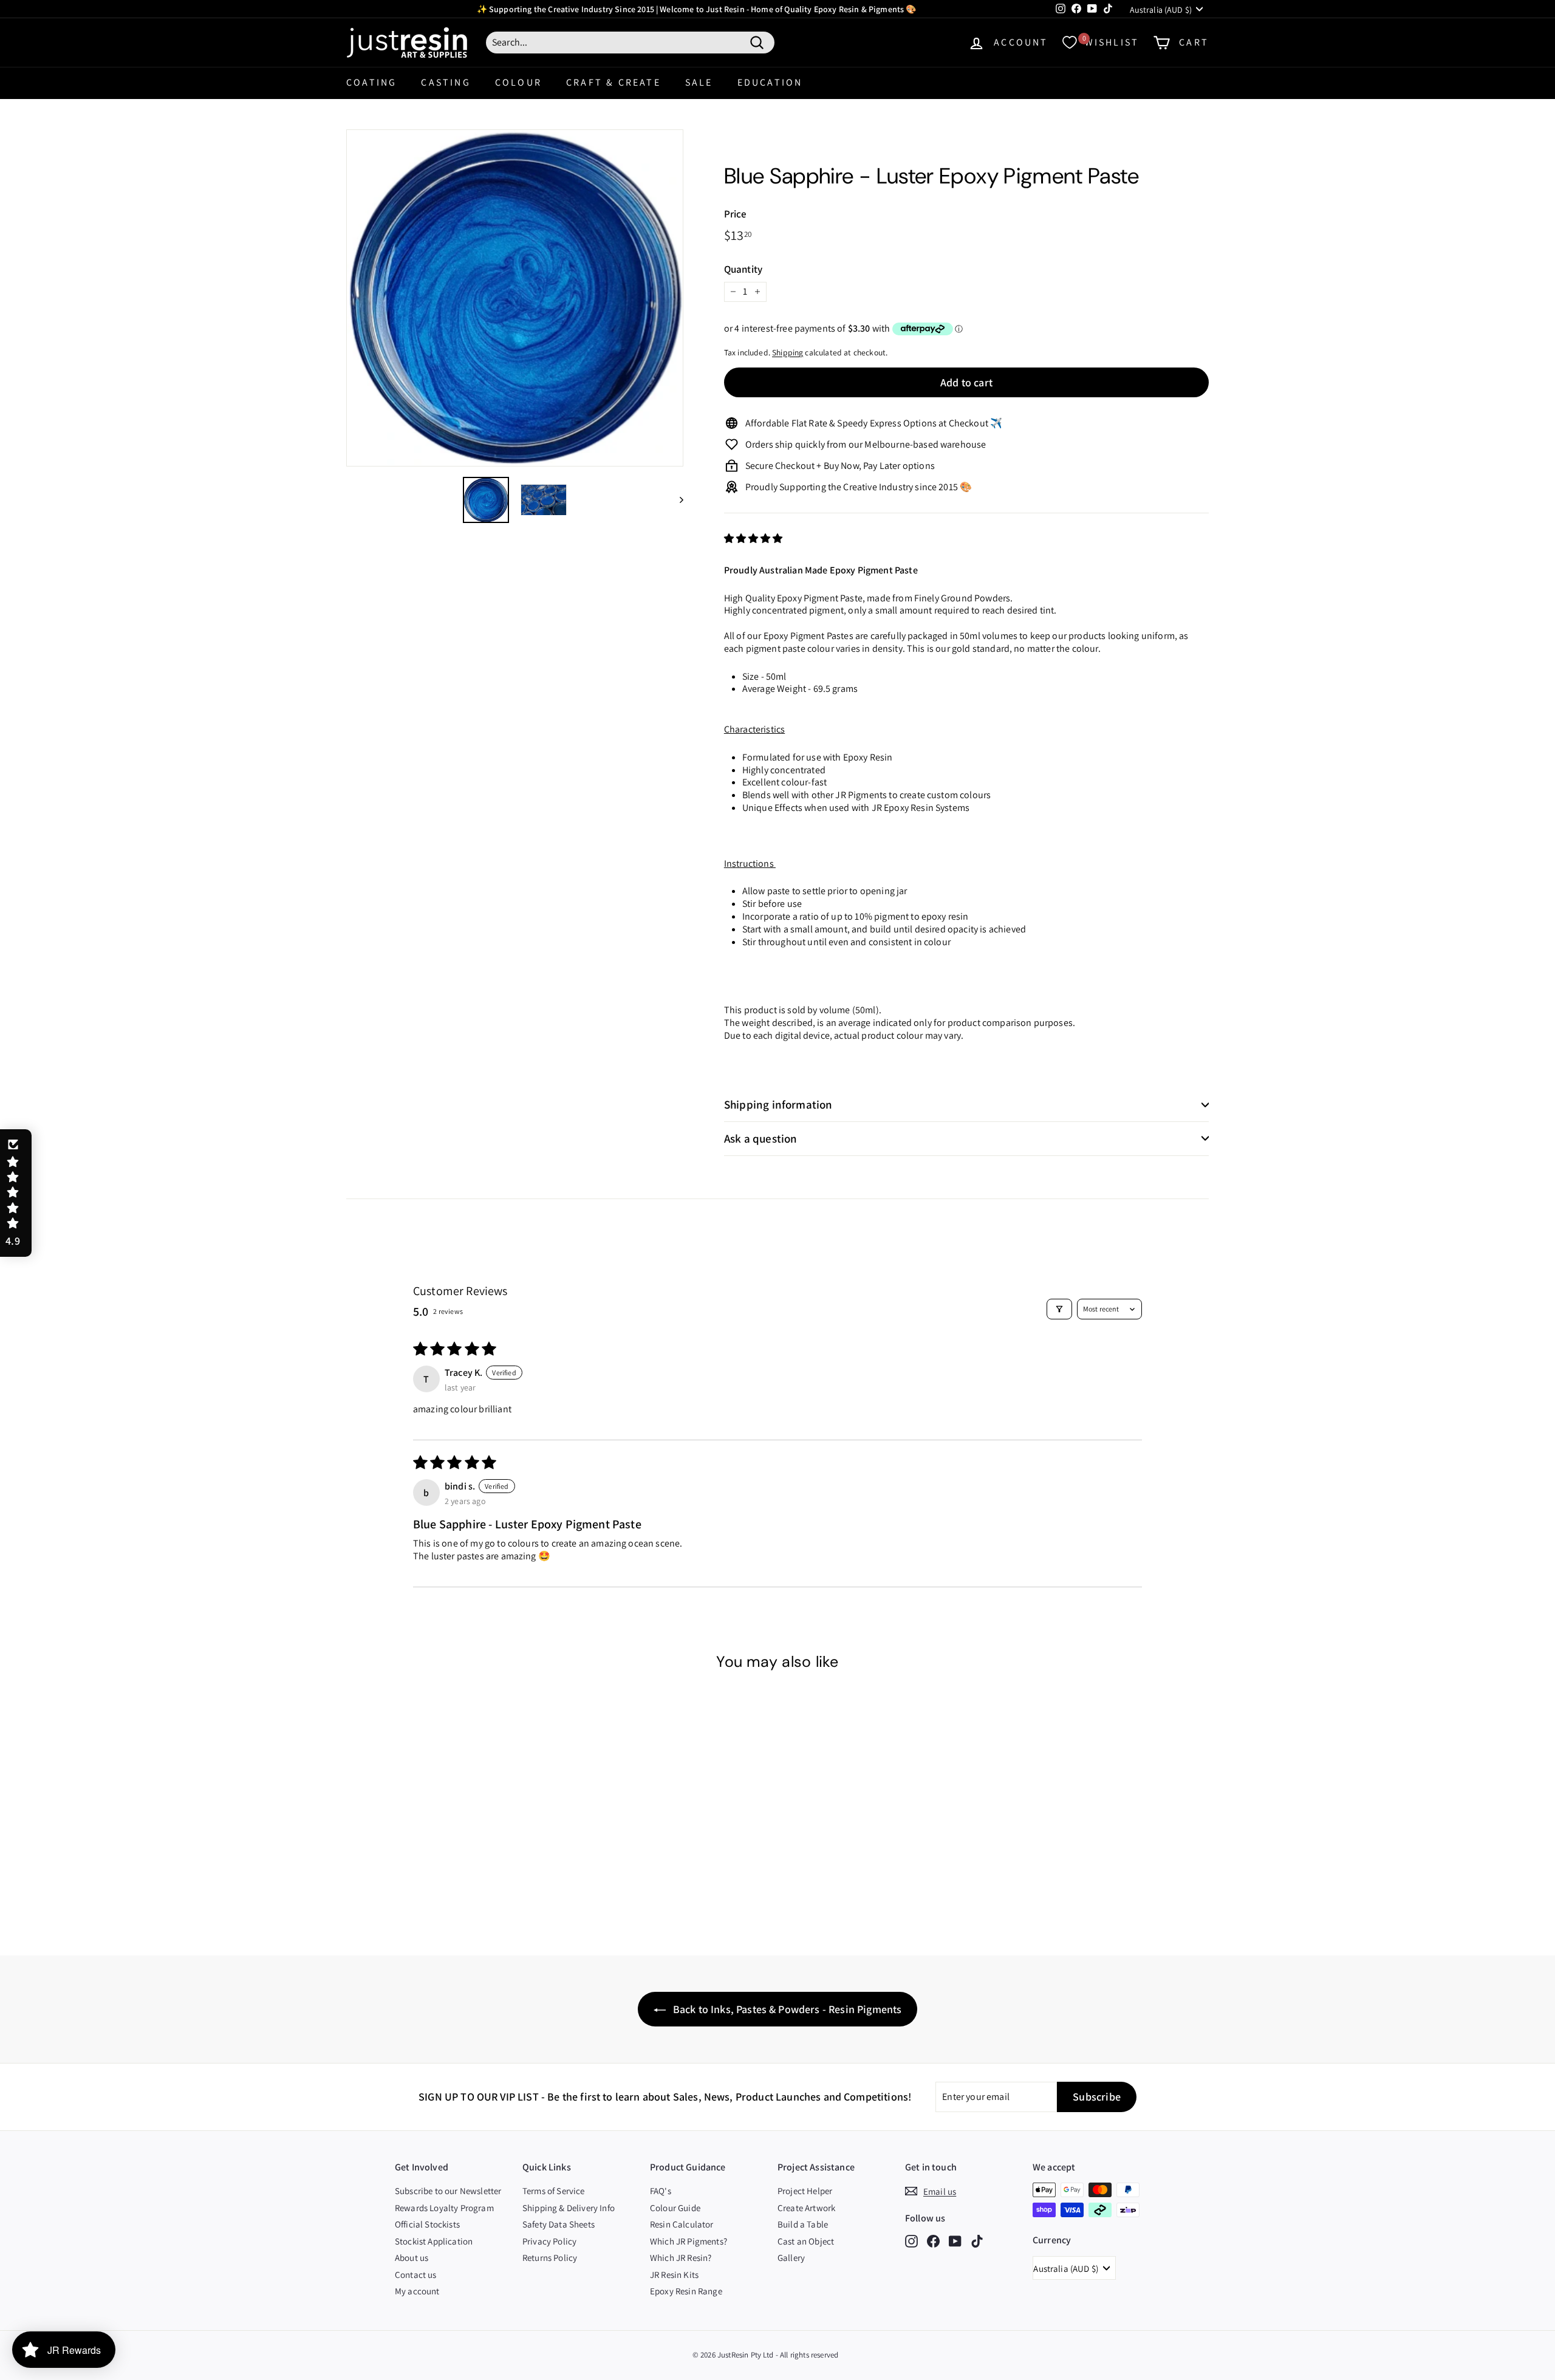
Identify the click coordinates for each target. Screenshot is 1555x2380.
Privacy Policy (549, 2241)
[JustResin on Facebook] (933, 2241)
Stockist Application (434, 2241)
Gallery (791, 2258)
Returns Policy (550, 2258)
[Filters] (1059, 1309)
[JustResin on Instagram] (911, 2241)
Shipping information (778, 1104)
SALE (699, 82)
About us (412, 2258)
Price (736, 214)
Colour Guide (675, 2208)
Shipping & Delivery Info (569, 2208)
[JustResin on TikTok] (977, 2241)
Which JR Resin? (681, 2258)
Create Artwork (806, 2208)
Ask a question (761, 1138)
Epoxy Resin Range (686, 2291)
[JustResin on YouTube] (955, 2241)
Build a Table (803, 2224)
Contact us (416, 2275)
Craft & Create (613, 82)
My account (417, 2291)
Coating (371, 82)
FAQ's (661, 2191)
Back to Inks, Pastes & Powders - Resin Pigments (786, 2009)
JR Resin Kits (674, 2275)
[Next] (676, 500)
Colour (518, 82)
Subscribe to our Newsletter (448, 2191)
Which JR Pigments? (689, 2241)
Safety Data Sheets (559, 2224)
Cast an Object (806, 2241)
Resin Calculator (682, 2224)
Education (770, 82)
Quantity (743, 269)
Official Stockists (427, 2224)
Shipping (788, 352)
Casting (446, 82)
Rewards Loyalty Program (444, 2208)
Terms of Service (554, 2191)
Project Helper (805, 2191)
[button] (754, 539)
